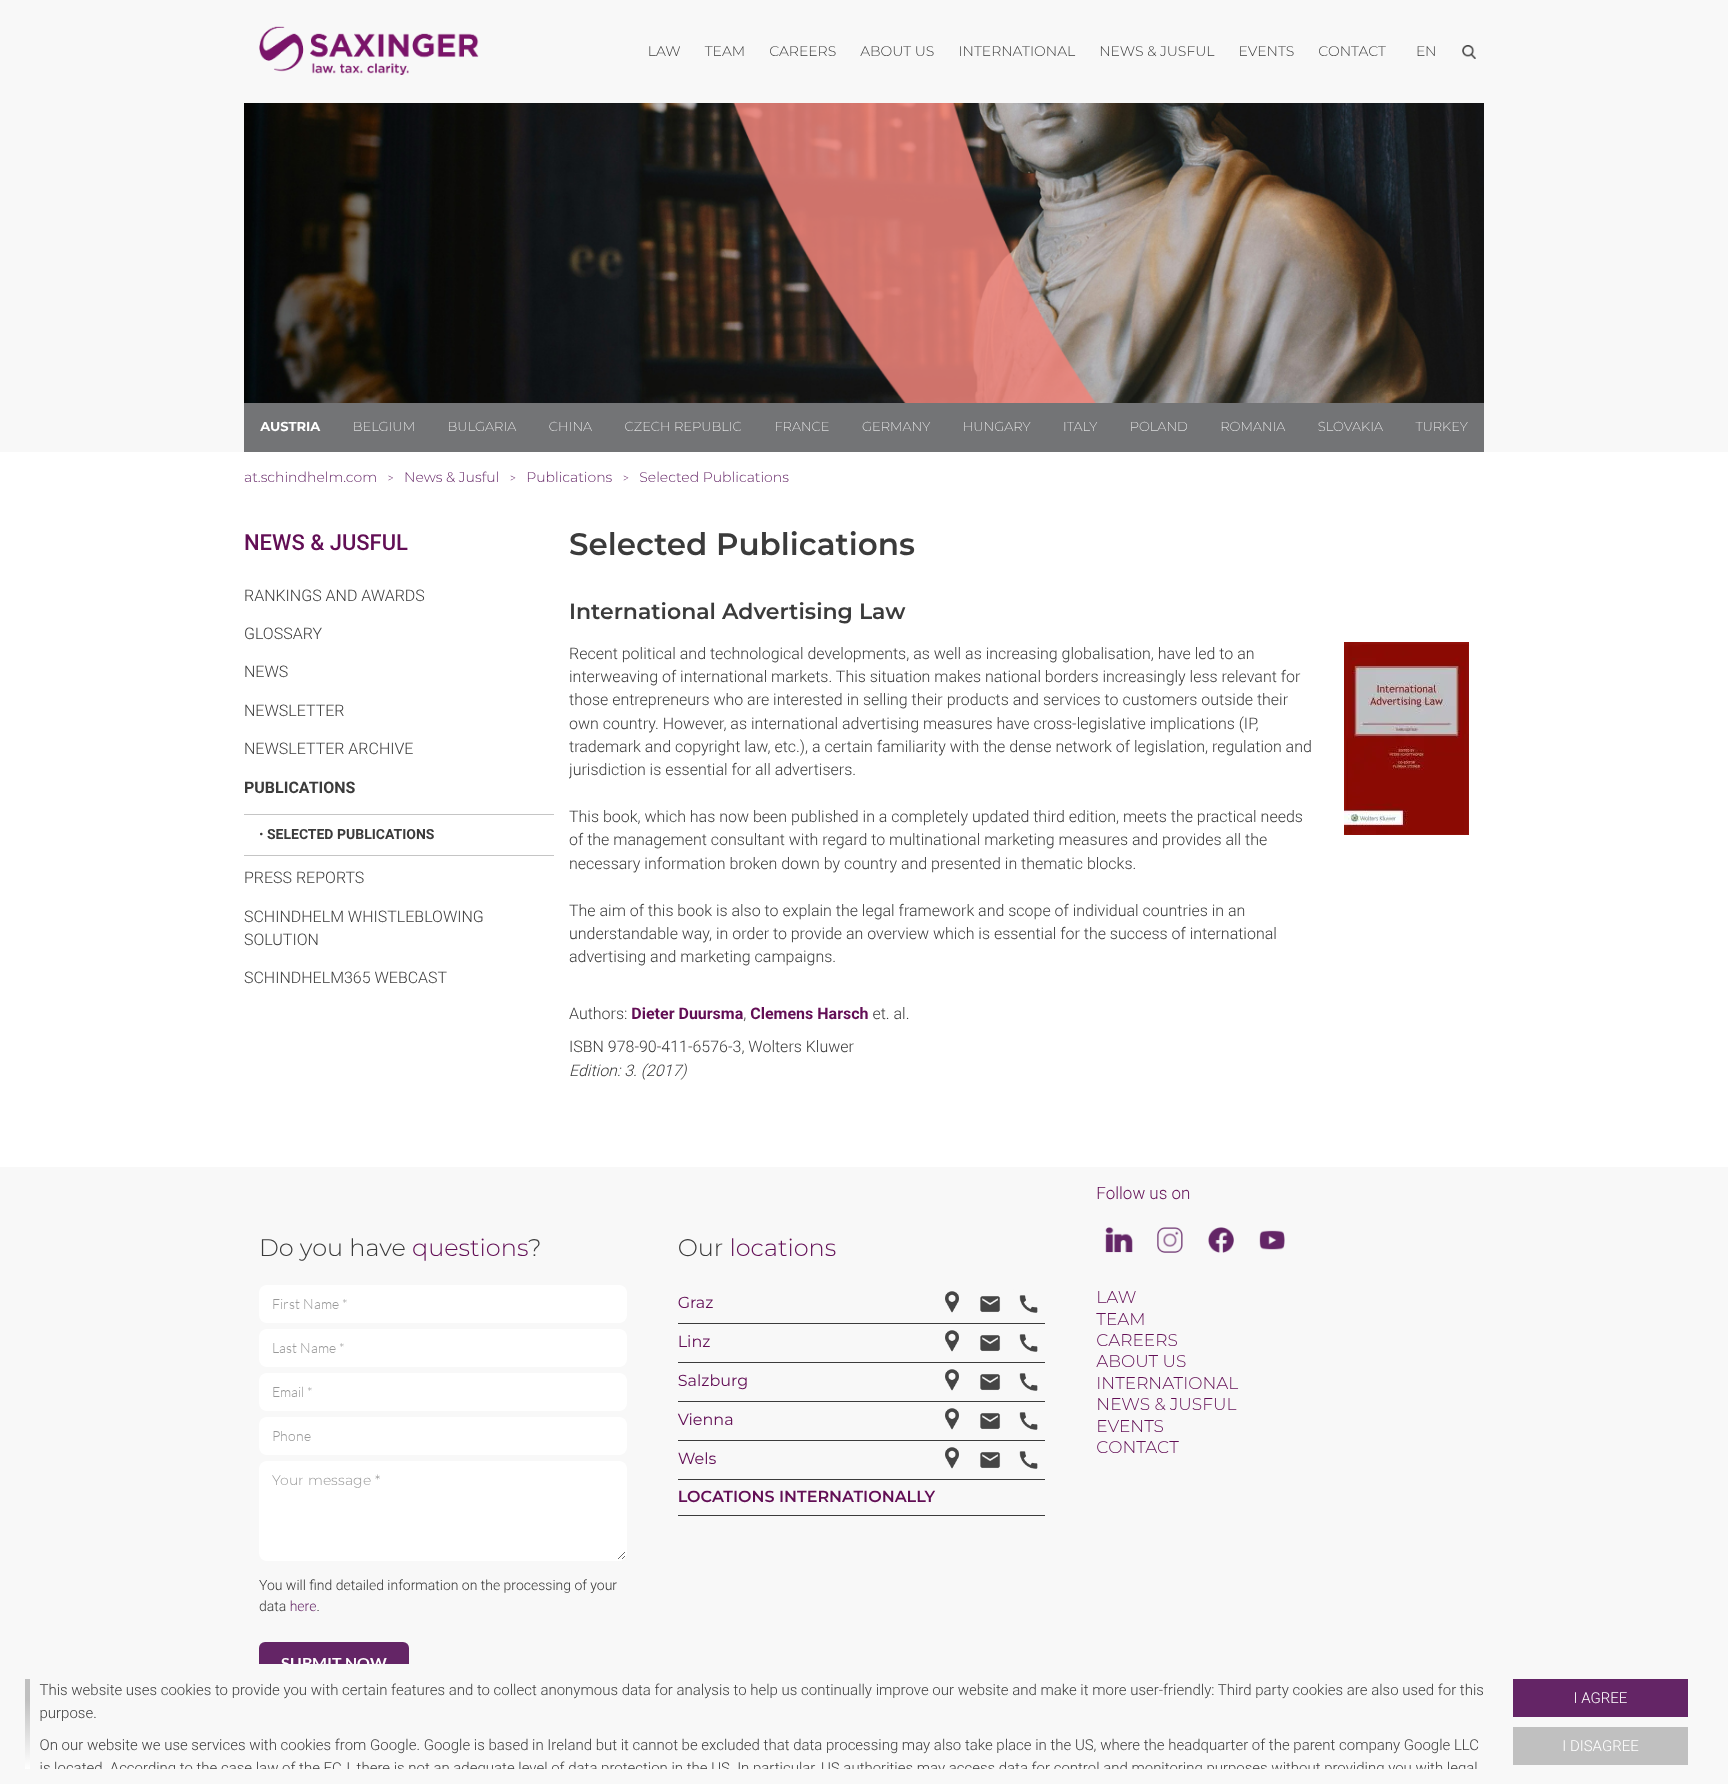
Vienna (706, 1420)
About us (1141, 1362)
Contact (1137, 1448)
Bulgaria (482, 427)
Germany (896, 427)
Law (1116, 1298)
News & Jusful (326, 543)
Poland (1159, 427)
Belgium (384, 427)
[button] (1505, 1724)
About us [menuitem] (897, 51)
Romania (1252, 427)
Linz (694, 1342)
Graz (696, 1303)
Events (1130, 1427)
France (801, 427)
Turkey (1441, 427)
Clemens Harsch (809, 1013)
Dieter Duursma (687, 1013)
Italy (1080, 427)
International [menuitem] (1016, 51)
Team (1120, 1320)
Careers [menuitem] (802, 51)
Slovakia (1350, 427)
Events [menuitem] (1267, 51)
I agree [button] (1601, 1698)
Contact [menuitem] (1352, 51)
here (303, 1607)
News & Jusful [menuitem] (1156, 51)
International (1167, 1384)
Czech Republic (683, 427)
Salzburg (713, 1381)
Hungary (997, 427)
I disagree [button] (1600, 1746)
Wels (697, 1459)
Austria (290, 427)
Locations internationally (807, 1497)
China (570, 427)
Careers (1136, 1341)
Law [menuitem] (664, 51)
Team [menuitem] (725, 51)
